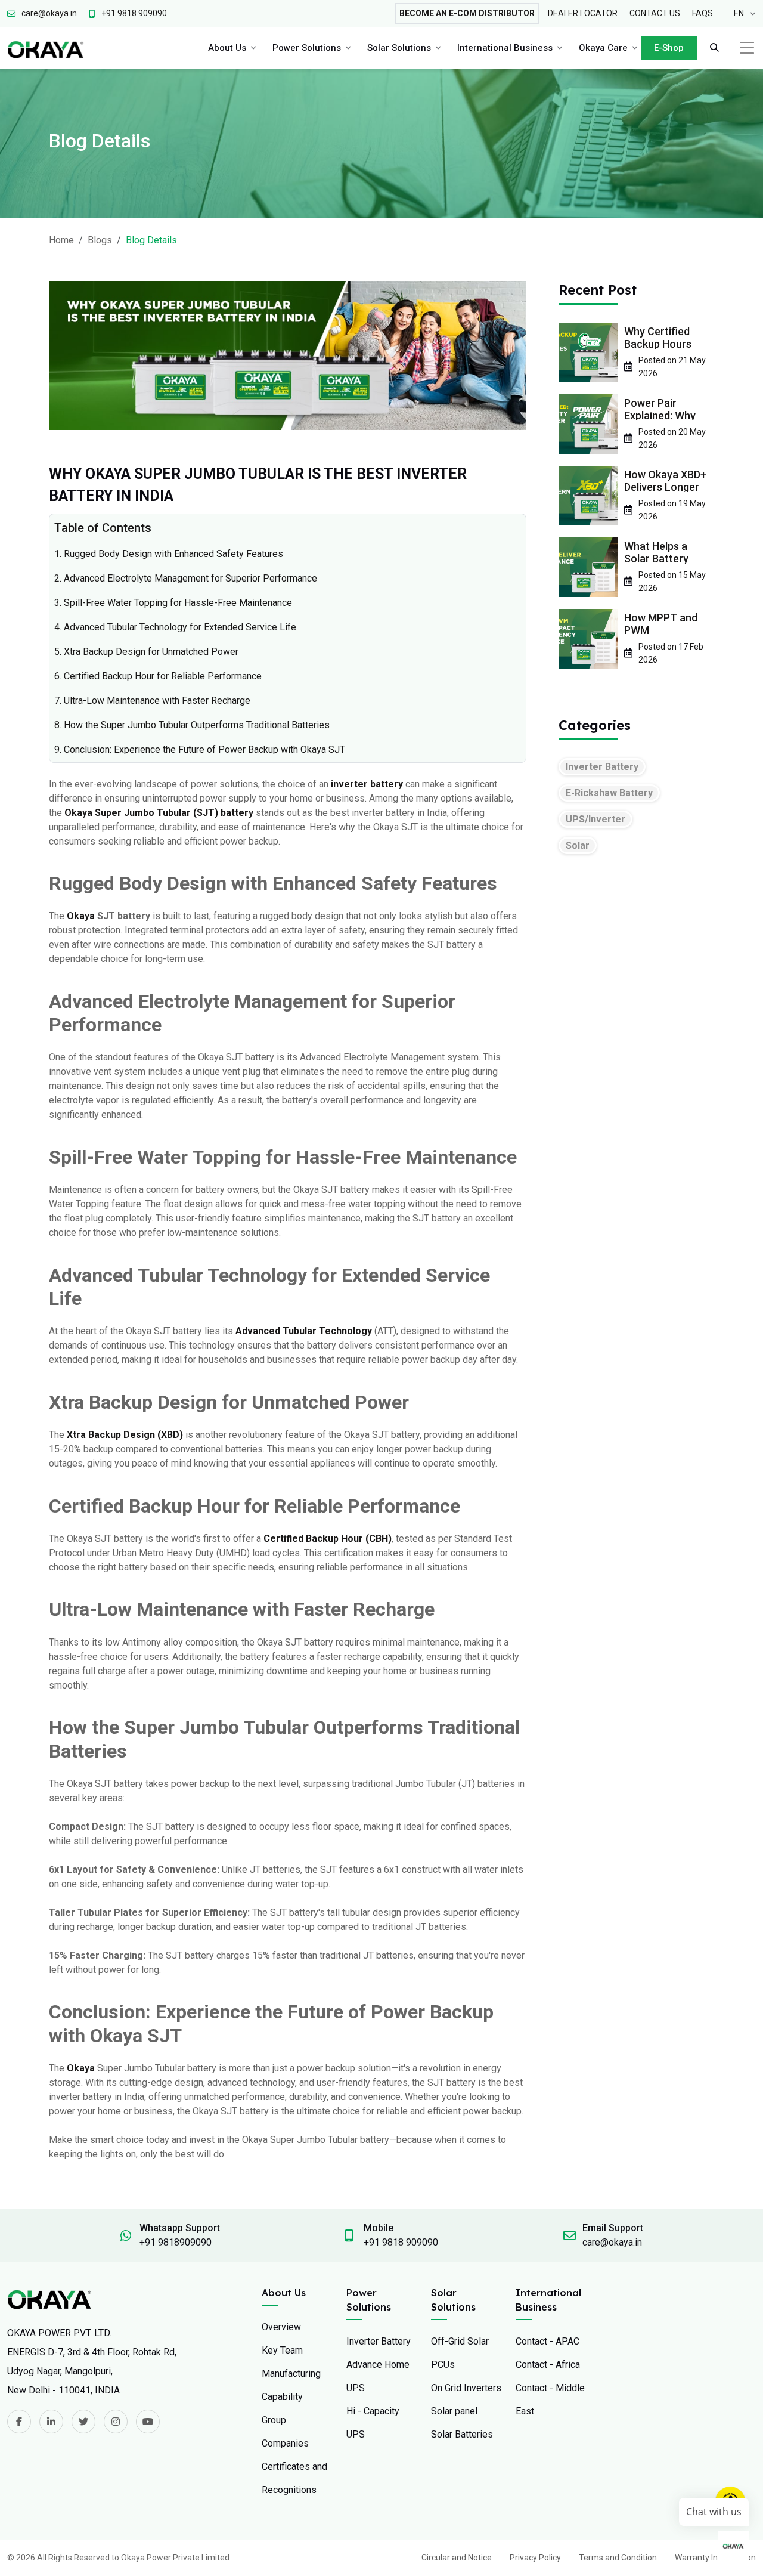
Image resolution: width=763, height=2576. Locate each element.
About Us (227, 48)
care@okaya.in (612, 2242)
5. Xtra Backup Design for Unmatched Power (146, 652)
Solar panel (454, 2411)
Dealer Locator (583, 13)
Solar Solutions (399, 48)
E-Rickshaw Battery (609, 793)
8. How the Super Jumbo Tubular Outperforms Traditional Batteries (192, 725)
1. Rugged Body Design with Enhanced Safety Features (169, 554)
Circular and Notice (457, 2558)
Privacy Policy (535, 2558)
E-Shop (669, 48)
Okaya (81, 916)
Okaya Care (603, 48)
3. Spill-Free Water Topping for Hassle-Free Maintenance (173, 603)
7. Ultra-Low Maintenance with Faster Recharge (152, 701)
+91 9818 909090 (401, 2242)
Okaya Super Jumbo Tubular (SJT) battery (159, 813)
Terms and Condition (618, 2558)
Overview (281, 2327)
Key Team (282, 2350)
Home (61, 240)
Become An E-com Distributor (467, 13)
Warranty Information (715, 2558)
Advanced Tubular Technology (304, 1331)
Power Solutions (307, 48)
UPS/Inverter (595, 819)
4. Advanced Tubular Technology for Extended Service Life (175, 627)
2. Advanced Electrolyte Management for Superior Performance (186, 578)
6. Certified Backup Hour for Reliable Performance (158, 676)
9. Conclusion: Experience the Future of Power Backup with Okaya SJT (200, 749)
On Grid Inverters (466, 2388)
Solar (578, 845)
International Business (505, 48)
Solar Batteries (462, 2434)
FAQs (702, 13)
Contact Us (655, 13)
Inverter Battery (602, 767)
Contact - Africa (548, 2365)
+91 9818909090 (176, 2242)
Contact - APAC (548, 2341)
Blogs (100, 240)
